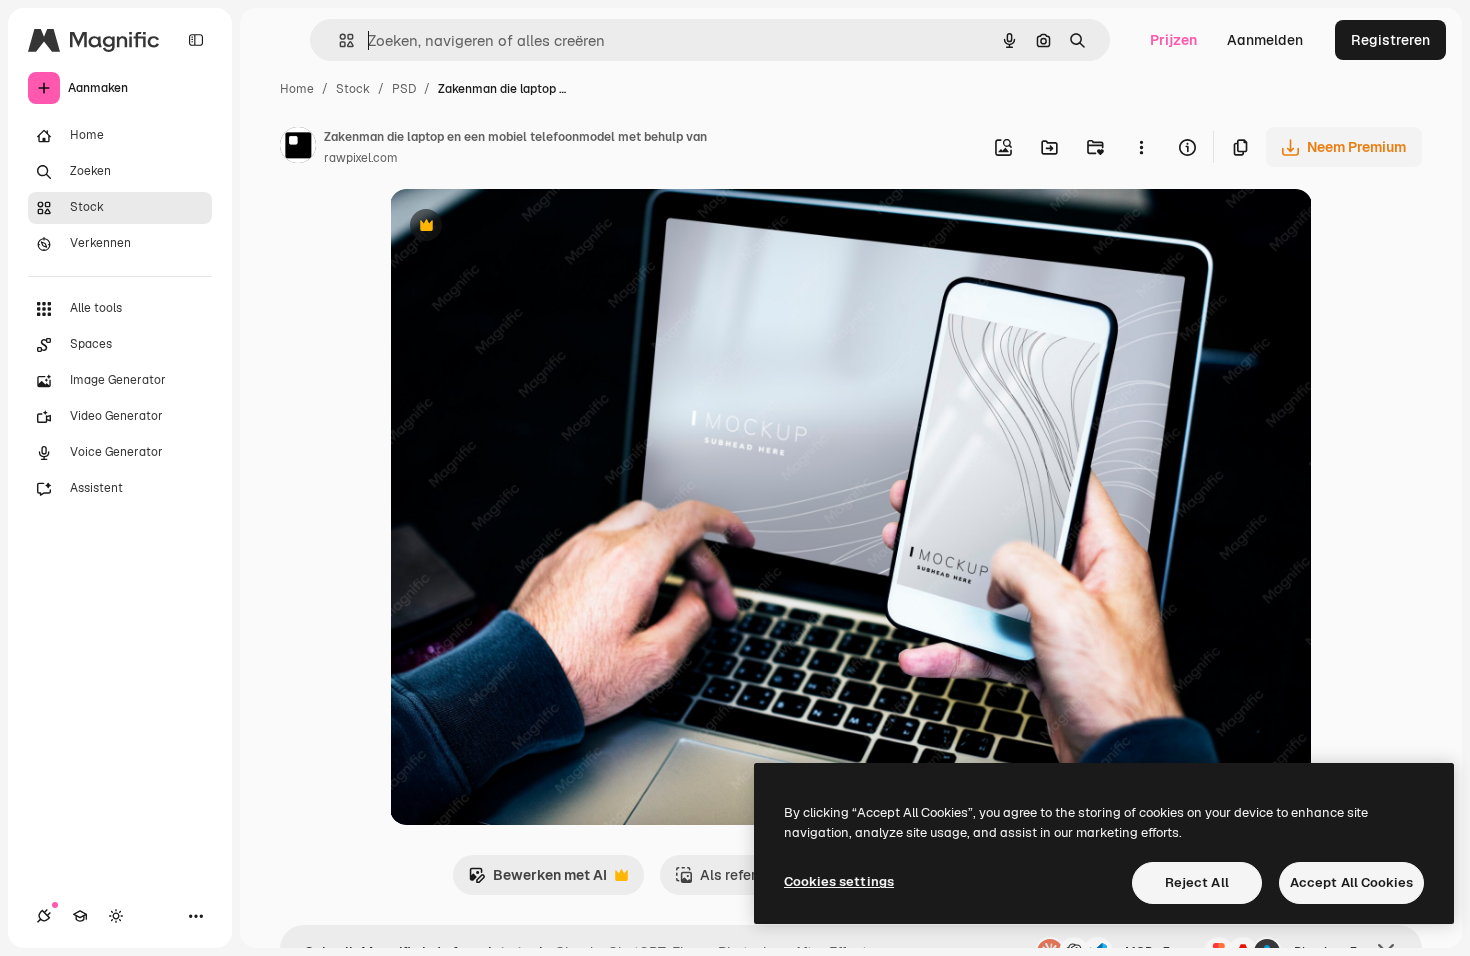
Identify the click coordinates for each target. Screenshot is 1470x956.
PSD (404, 89)
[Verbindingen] (44, 916)
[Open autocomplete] (338, 40)
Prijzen (1173, 40)
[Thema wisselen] (116, 916)
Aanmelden (1265, 40)
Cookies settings (839, 881)
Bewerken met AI (537, 880)
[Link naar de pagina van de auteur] (298, 148)
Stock (353, 89)
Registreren (1390, 40)
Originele (521, 227)
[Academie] (80, 916)
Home (297, 89)
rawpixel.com (361, 158)
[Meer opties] (1141, 147)
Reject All (1197, 882)
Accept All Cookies (1351, 882)
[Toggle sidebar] (196, 40)
